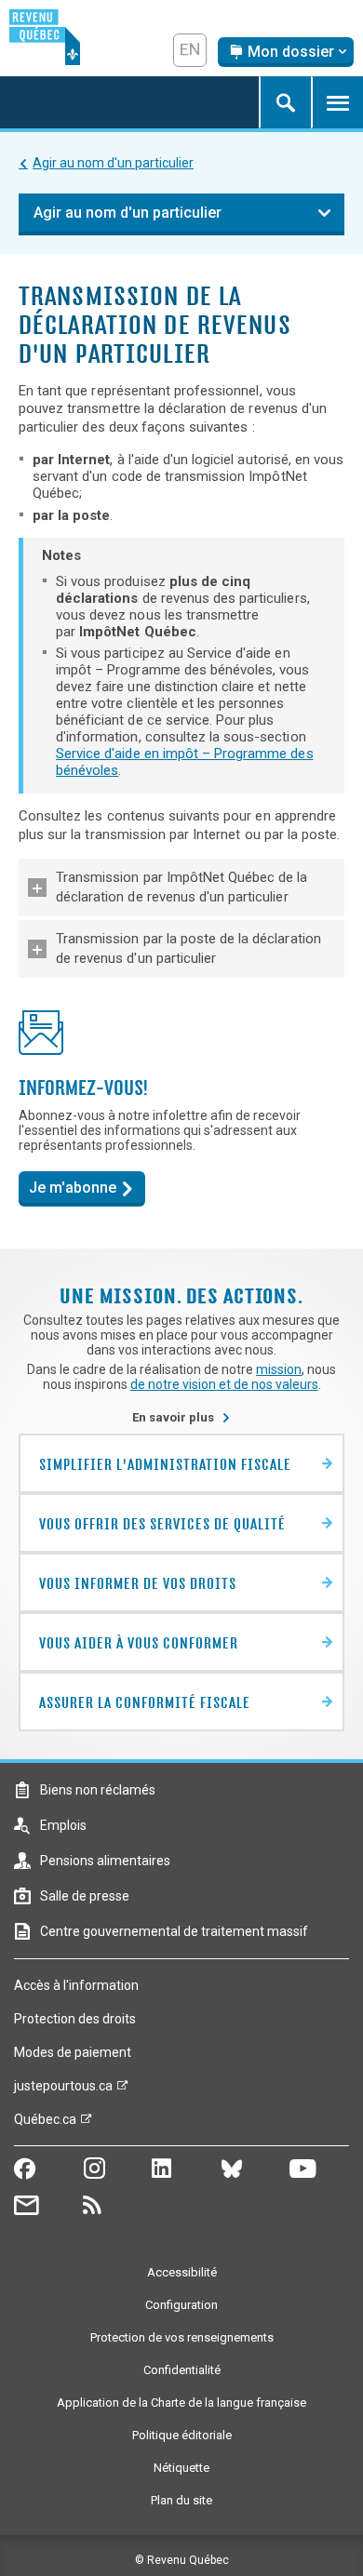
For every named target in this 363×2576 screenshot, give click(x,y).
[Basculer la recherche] (285, 102)
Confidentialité (182, 2370)
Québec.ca (45, 2124)
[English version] (190, 50)
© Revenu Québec (182, 2560)
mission (279, 1369)
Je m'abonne (73, 1188)
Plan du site (181, 2500)
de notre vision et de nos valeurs (224, 1384)
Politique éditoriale (182, 2435)
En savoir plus (181, 1417)
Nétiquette (181, 2468)
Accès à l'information (76, 1985)
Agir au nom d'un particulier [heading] (128, 213)
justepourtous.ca (63, 2090)
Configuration (181, 2305)
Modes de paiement (73, 2052)
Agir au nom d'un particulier (113, 163)
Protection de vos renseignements (182, 2337)
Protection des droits (75, 2019)
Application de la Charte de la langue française (181, 2402)
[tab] (181, 888)
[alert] (286, 52)
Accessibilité (182, 2272)
